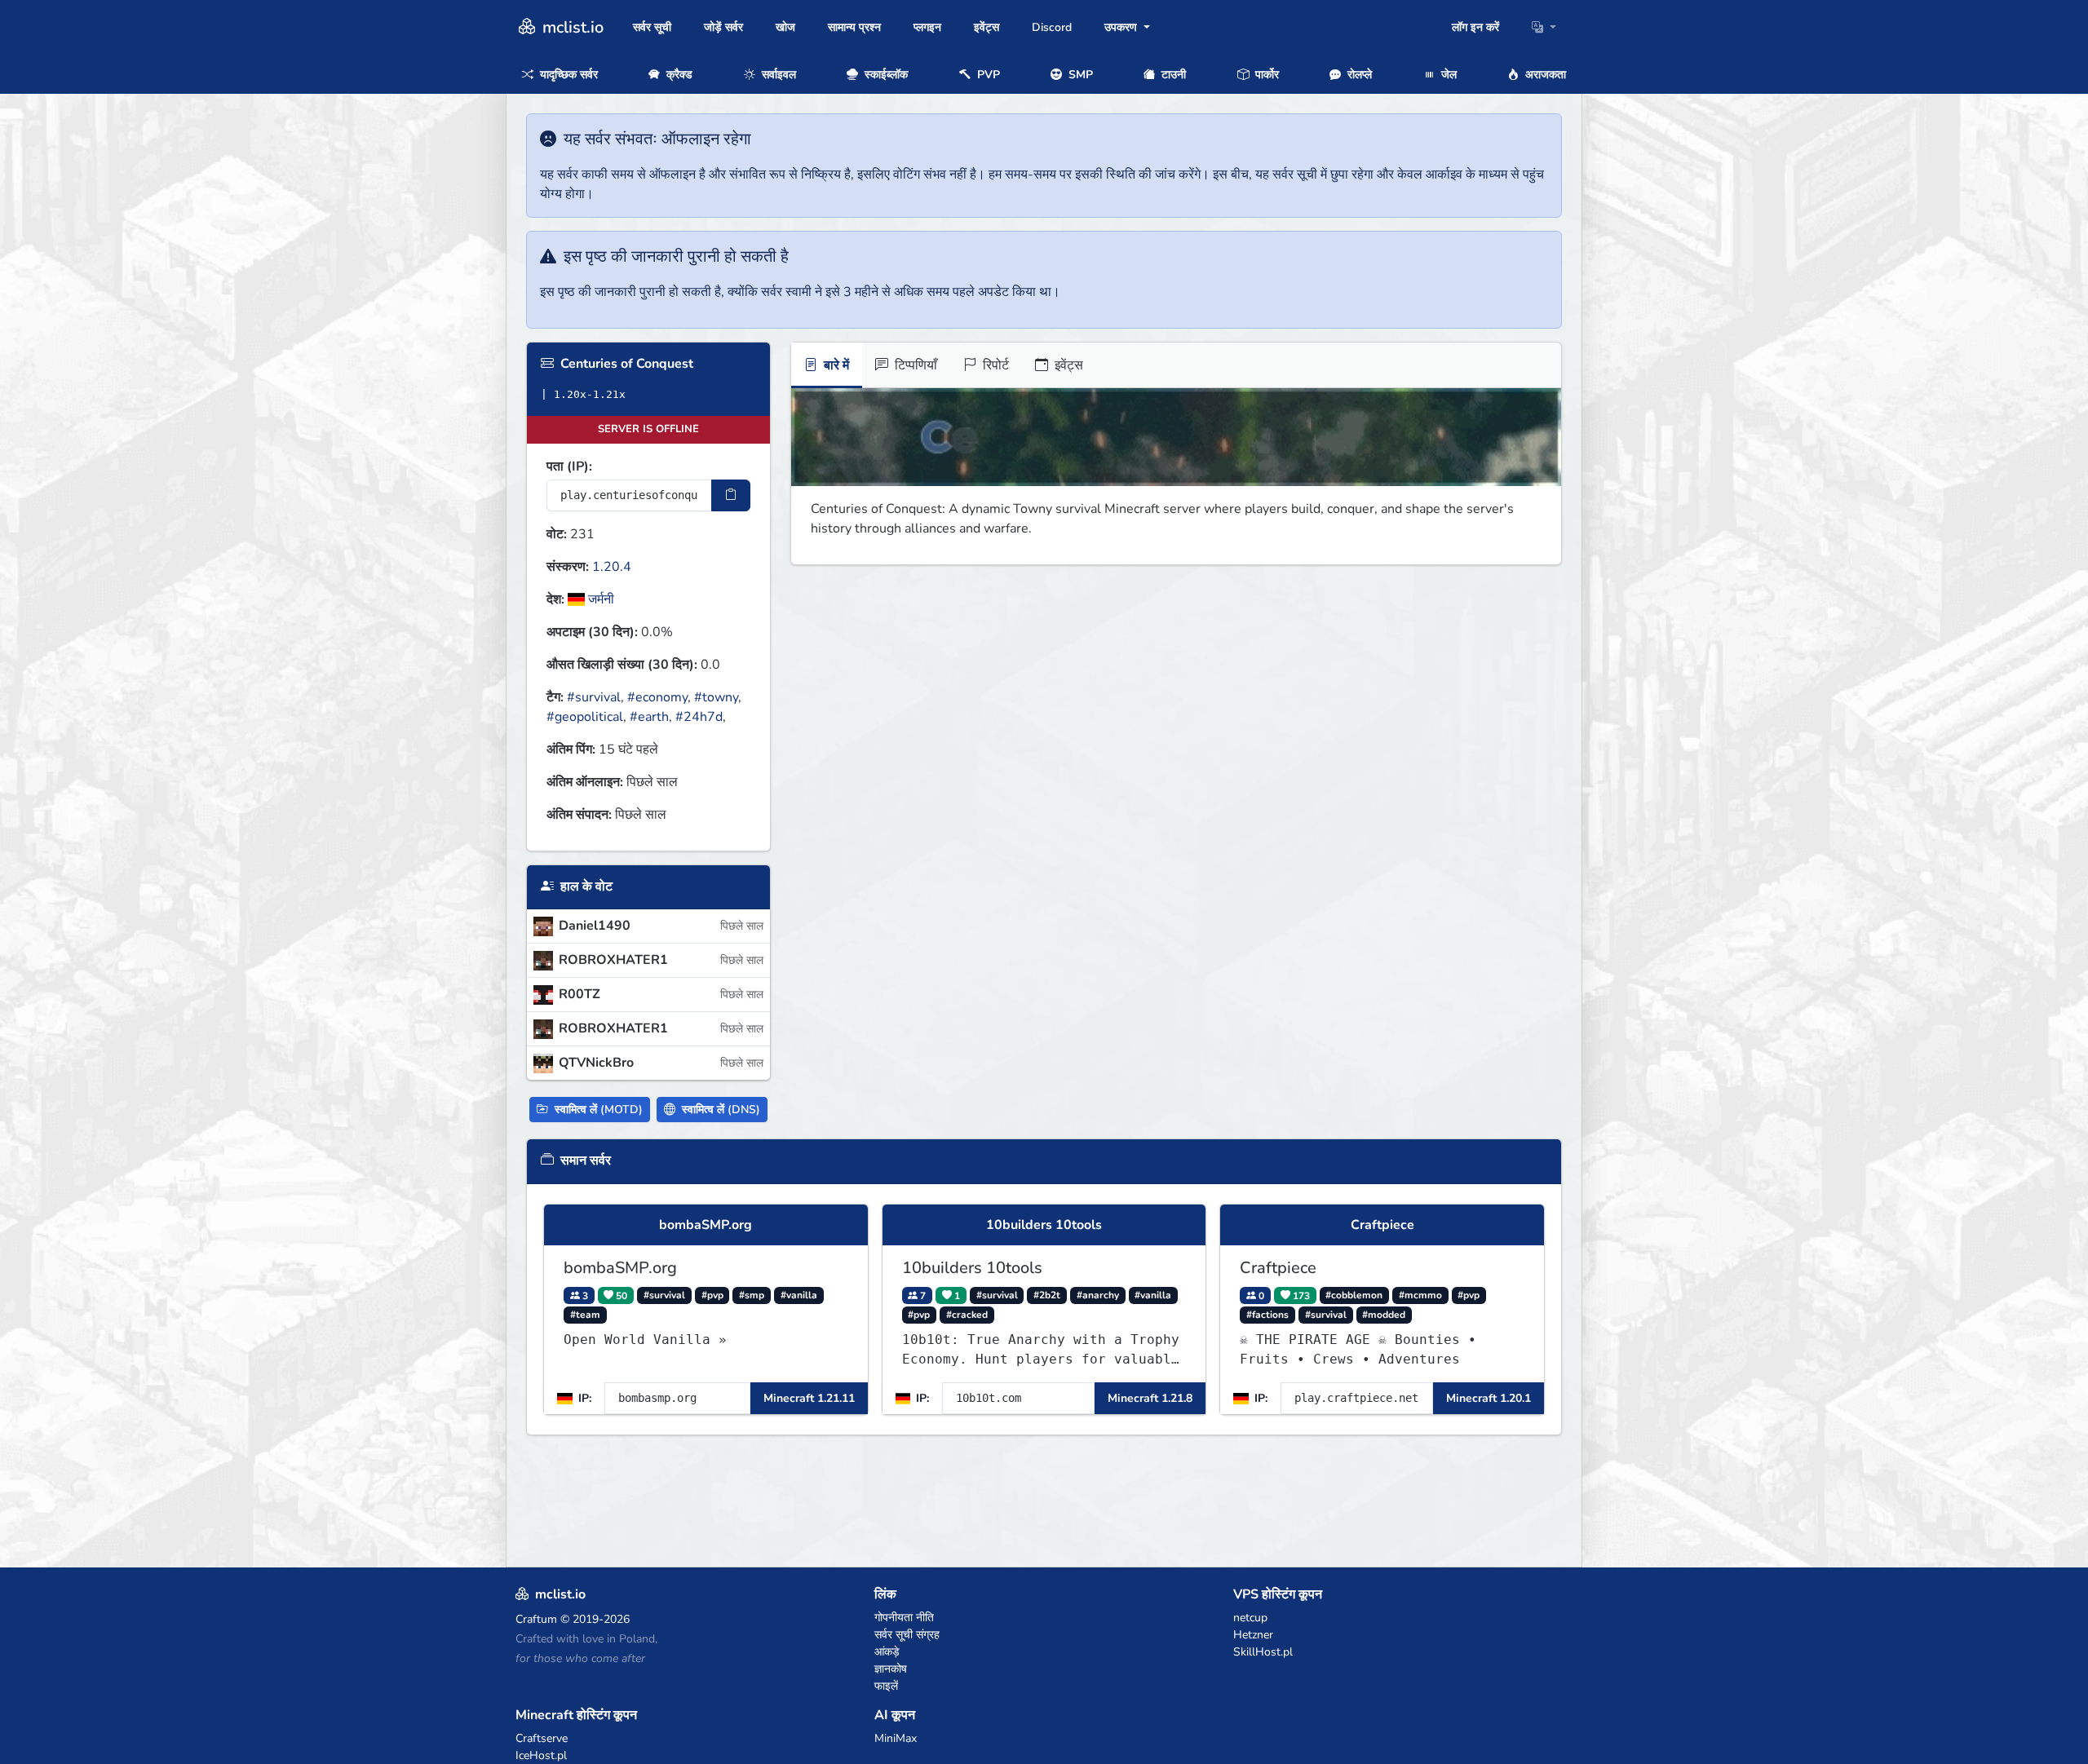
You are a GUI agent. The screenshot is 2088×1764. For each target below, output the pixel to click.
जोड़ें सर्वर (723, 27)
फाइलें (886, 1686)
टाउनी (1172, 75)
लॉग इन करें (1475, 27)
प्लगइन (927, 27)
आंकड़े (887, 1652)
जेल (1447, 75)
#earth (649, 717)
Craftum (536, 1619)
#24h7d (699, 717)
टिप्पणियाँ (914, 365)
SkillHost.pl (1263, 1652)
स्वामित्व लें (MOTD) (597, 1110)
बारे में (835, 365)
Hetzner (1253, 1635)
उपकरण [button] (1122, 27)
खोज (785, 27)
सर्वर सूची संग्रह (907, 1635)
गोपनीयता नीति (904, 1618)
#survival (594, 697)
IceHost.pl (541, 1755)
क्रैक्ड (678, 75)
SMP (1079, 75)
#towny (716, 697)
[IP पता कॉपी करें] (731, 495)
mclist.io (571, 27)
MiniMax (896, 1738)
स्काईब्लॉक (885, 75)
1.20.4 (612, 567)
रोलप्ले (1358, 75)
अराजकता (1544, 75)
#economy (657, 697)
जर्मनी (599, 599)
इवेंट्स (986, 27)
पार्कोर (1265, 75)
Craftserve (542, 1738)
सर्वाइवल (777, 75)
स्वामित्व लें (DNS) (719, 1110)
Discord (1052, 27)
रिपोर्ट (994, 365)
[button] (1544, 27)
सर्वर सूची (652, 27)
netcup (1250, 1618)
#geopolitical (585, 717)
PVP (987, 75)
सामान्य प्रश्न (854, 27)
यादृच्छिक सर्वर (567, 75)
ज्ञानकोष (891, 1669)
